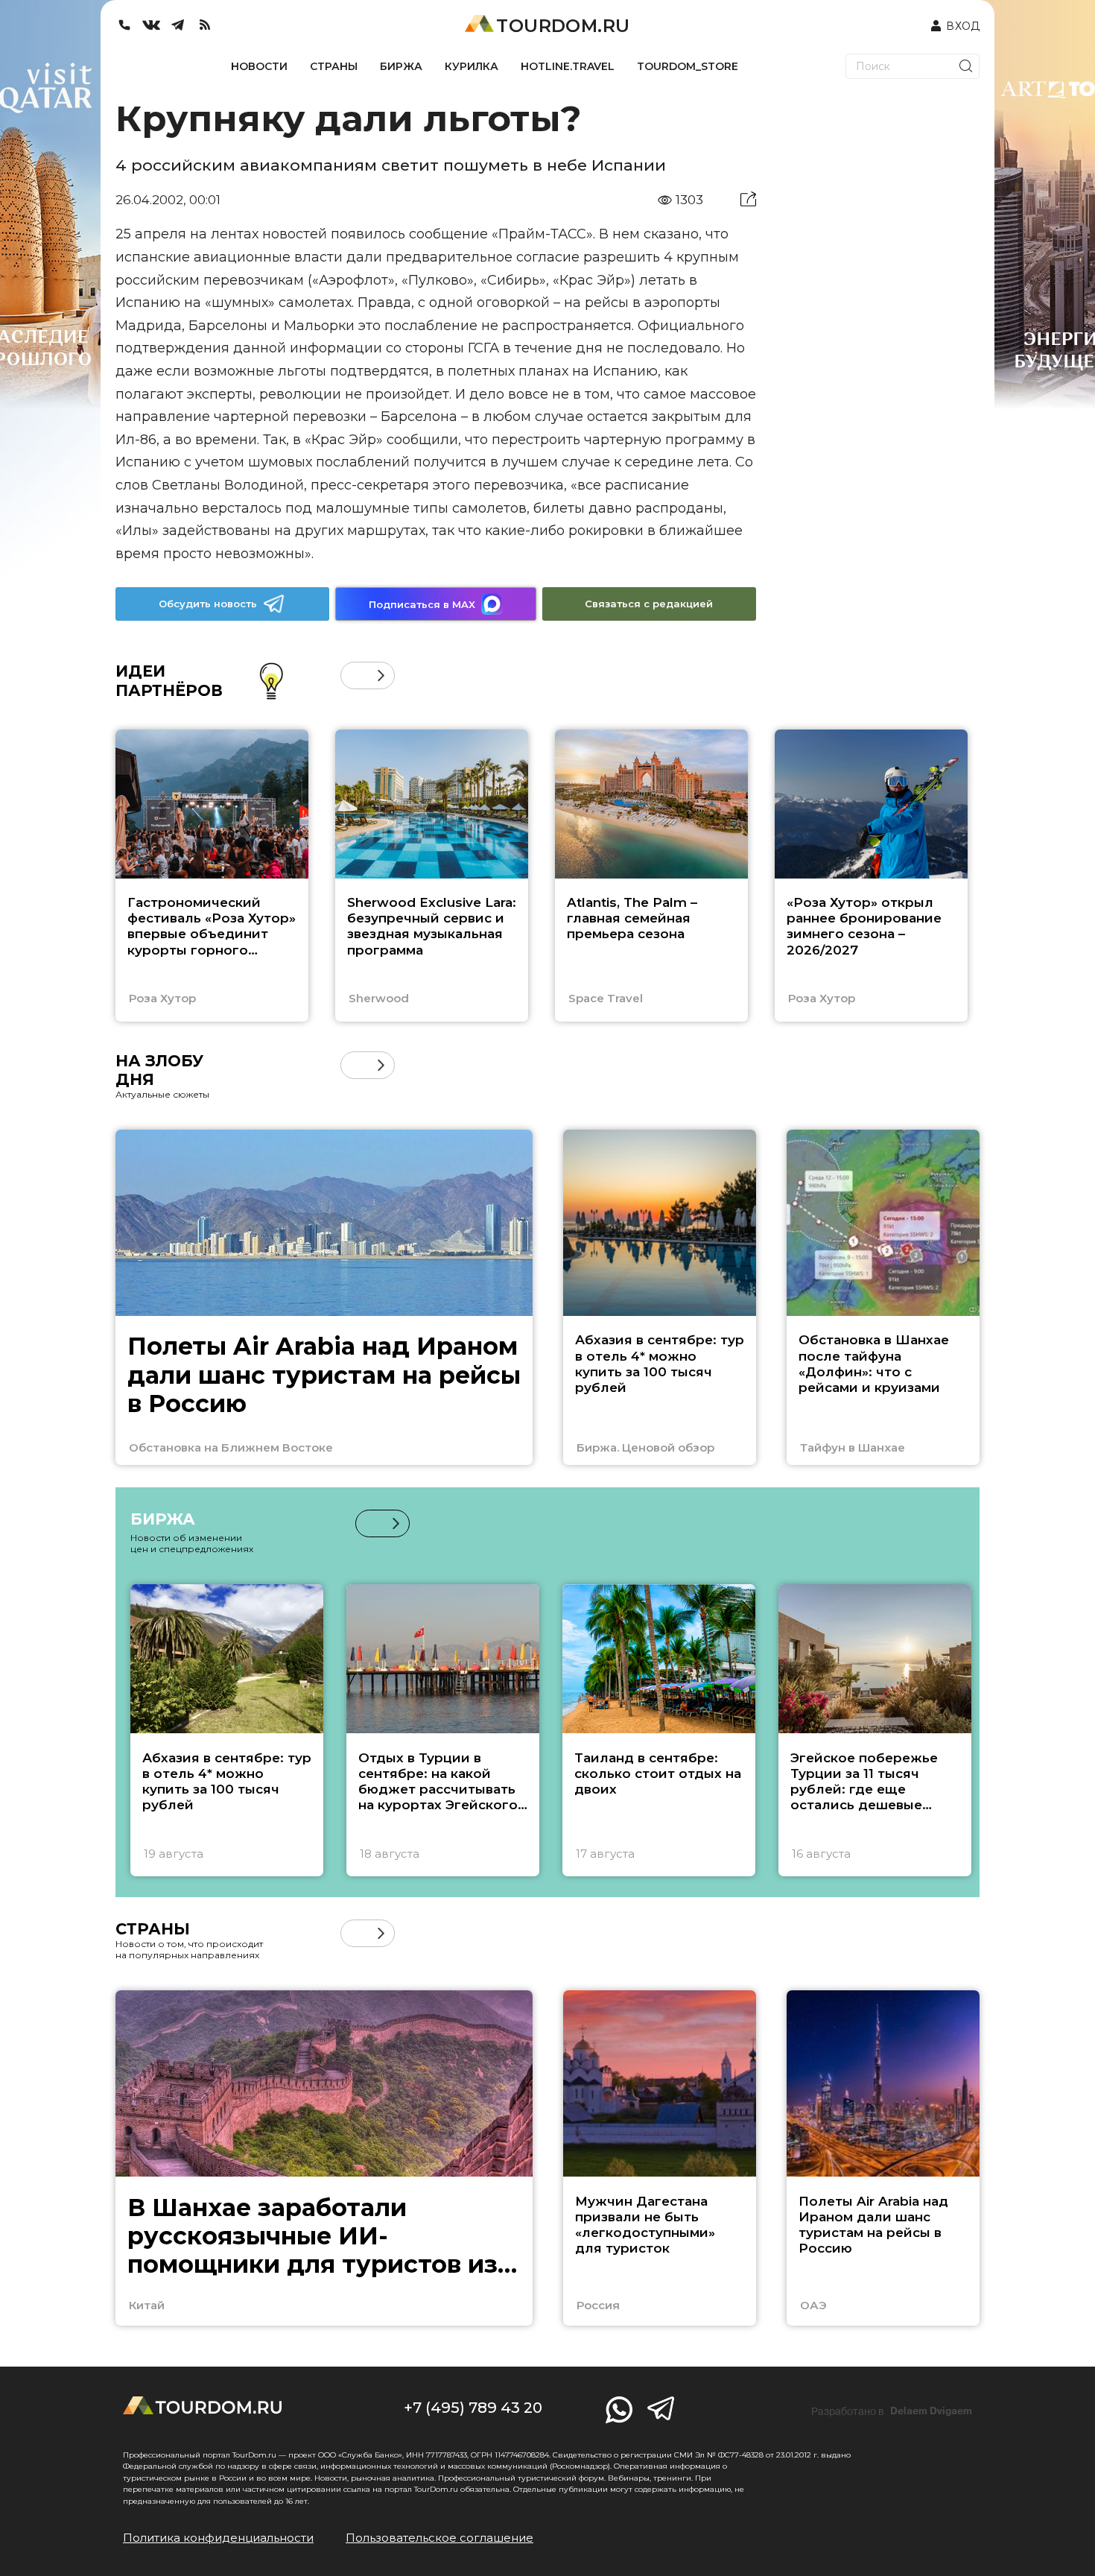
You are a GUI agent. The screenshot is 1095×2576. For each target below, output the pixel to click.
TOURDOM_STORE (688, 66)
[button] (354, 675)
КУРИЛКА (472, 66)
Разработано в (892, 2411)
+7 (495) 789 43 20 (473, 2408)
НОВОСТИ (259, 66)
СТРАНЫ (334, 66)
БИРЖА (401, 66)
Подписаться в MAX (422, 604)
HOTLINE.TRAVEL (568, 66)
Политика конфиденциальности (218, 2538)
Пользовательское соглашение (439, 2538)
